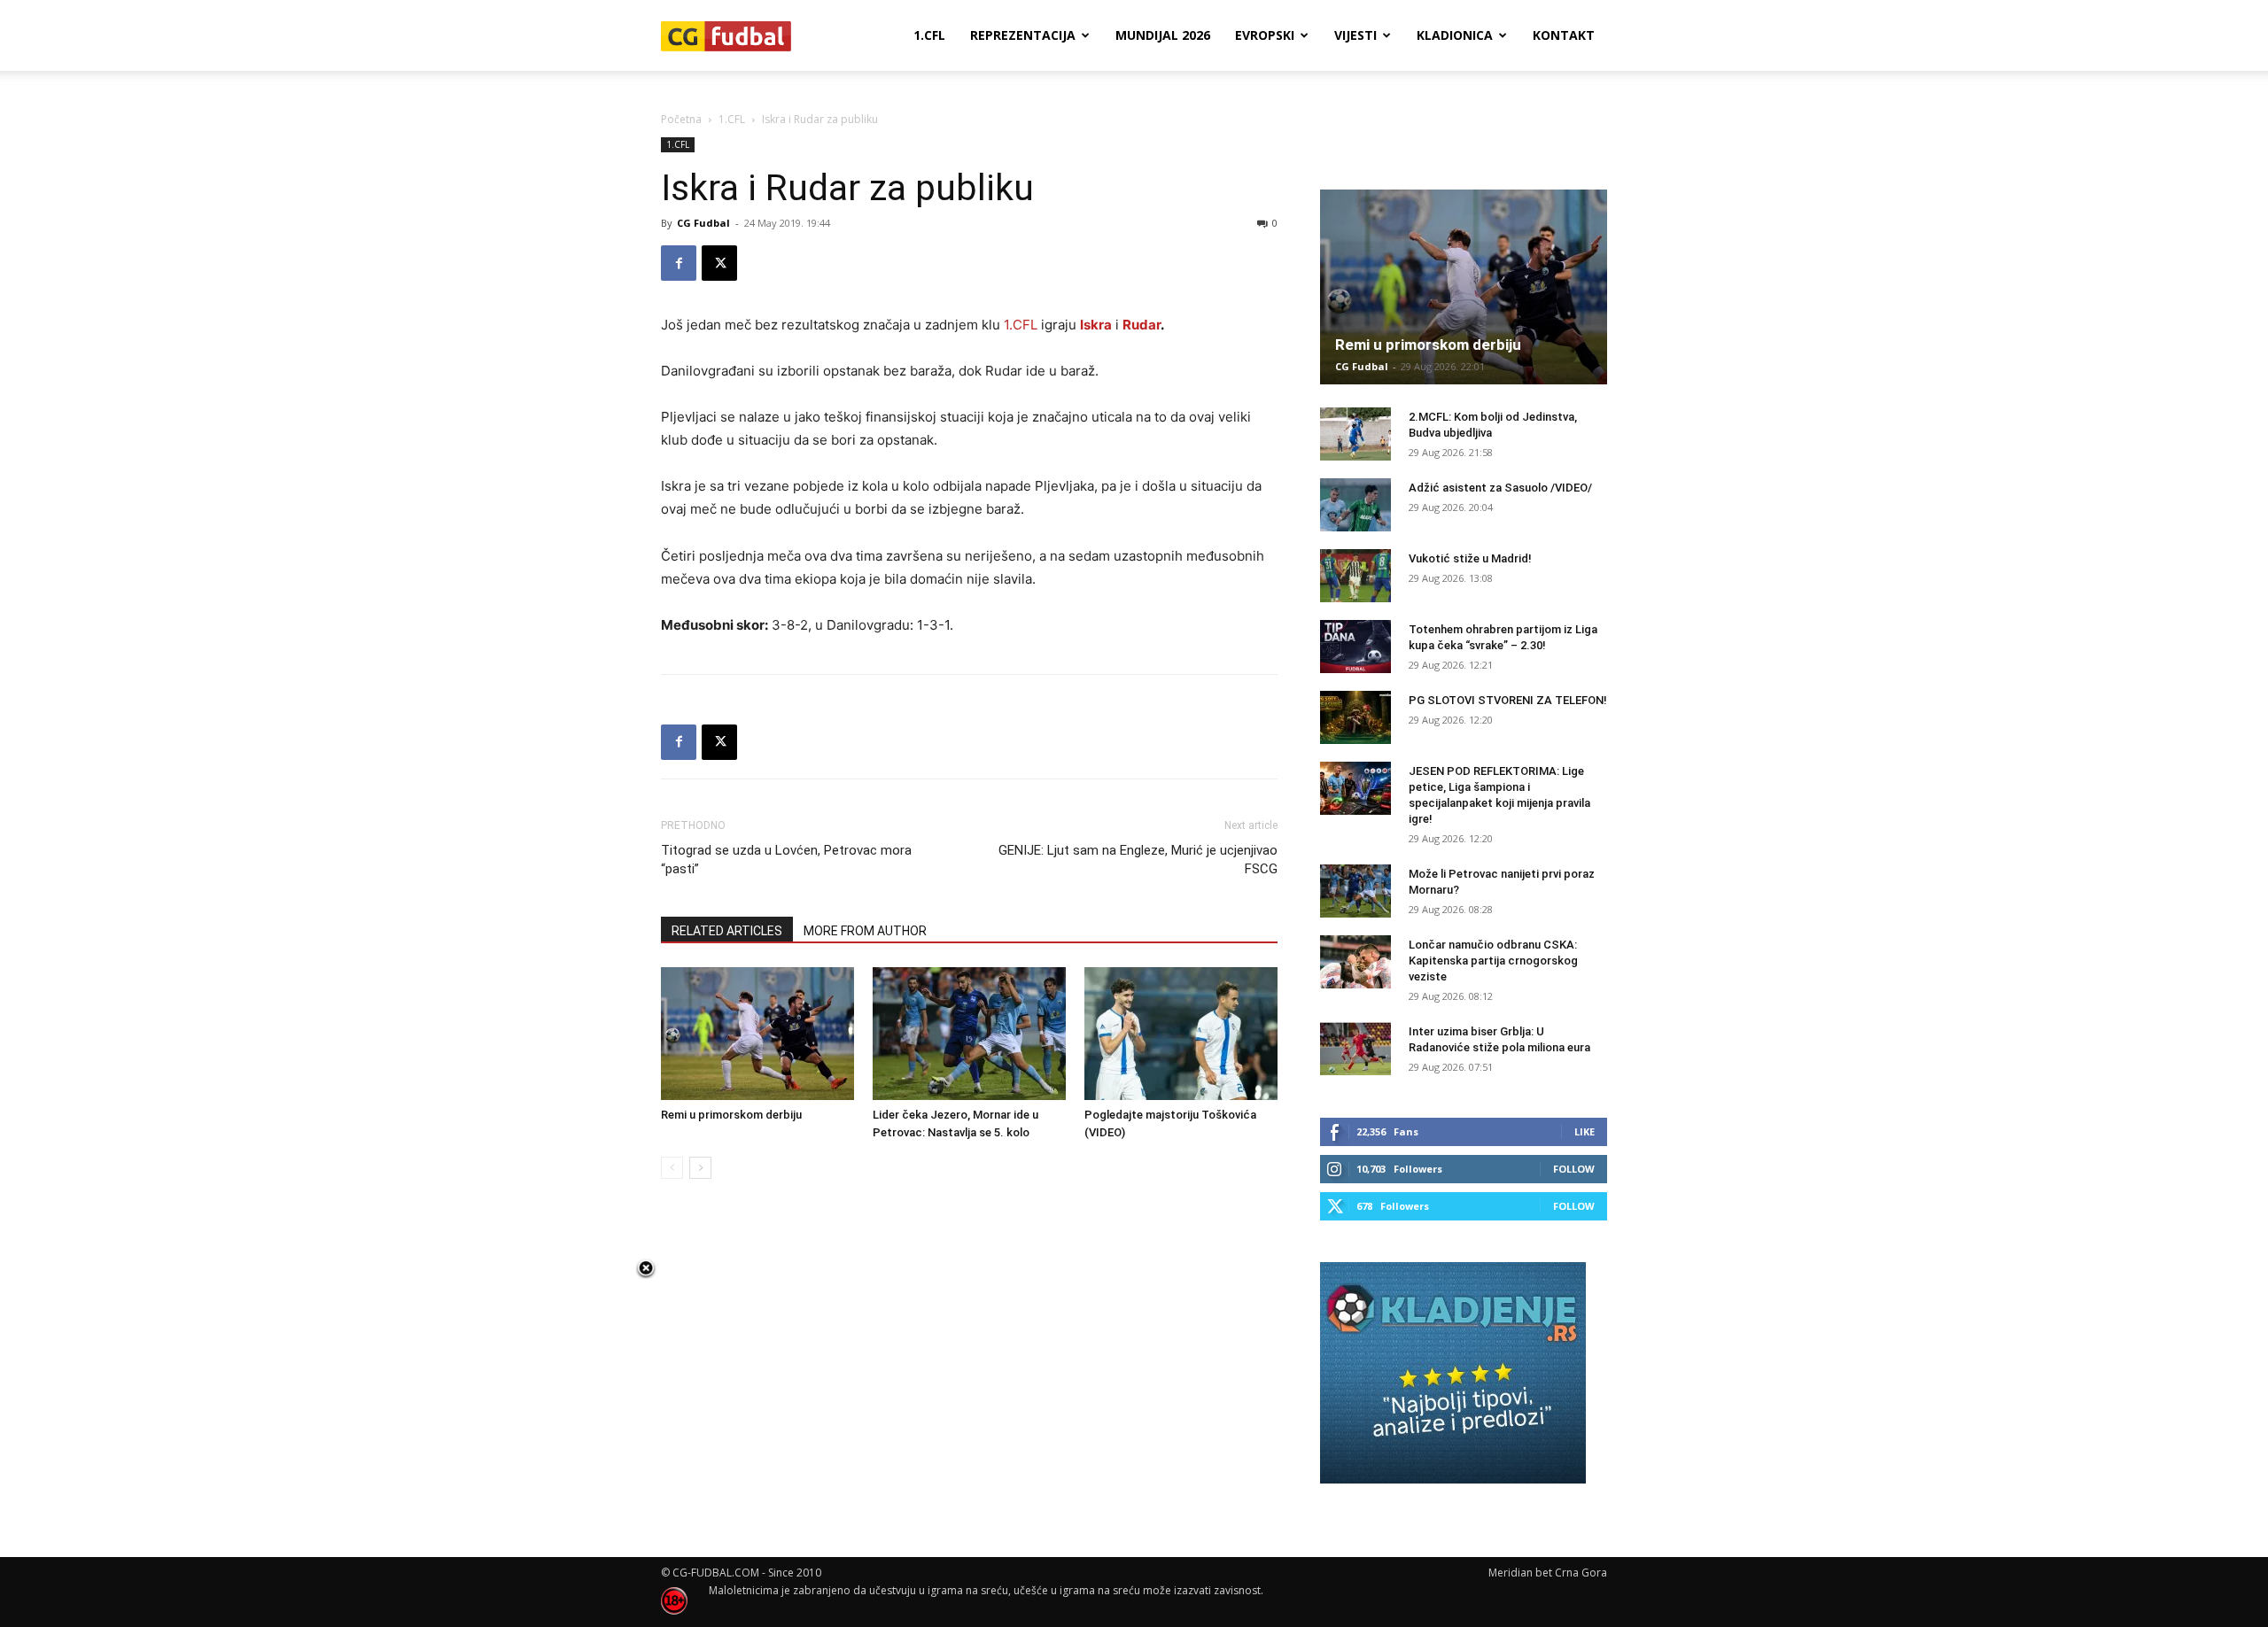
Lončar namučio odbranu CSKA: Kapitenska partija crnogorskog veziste (1493, 961)
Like (1584, 1131)
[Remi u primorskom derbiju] (757, 1034)
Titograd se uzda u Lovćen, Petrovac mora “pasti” (786, 860)
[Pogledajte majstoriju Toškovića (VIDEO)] (1181, 1034)
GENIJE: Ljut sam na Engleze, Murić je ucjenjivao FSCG (1138, 860)
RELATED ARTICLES (727, 931)
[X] (719, 263)
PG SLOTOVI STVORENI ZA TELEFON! (1508, 700)
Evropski (1265, 35)
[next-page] (700, 1168)
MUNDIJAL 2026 (1163, 35)
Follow (1574, 1169)
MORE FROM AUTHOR (865, 931)
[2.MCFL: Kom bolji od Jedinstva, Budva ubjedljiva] (1355, 434)
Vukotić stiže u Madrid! (1470, 558)
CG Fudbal (703, 223)
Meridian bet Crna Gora (1548, 1573)
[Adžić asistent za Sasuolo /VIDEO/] (1355, 505)
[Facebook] (679, 263)
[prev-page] (672, 1168)
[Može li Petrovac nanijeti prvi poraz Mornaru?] (1355, 891)
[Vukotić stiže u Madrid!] (1355, 576)
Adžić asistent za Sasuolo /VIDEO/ (1500, 488)
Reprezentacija (1023, 35)
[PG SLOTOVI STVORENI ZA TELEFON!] (1355, 717)
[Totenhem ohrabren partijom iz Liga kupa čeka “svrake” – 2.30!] (1355, 647)
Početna (681, 119)
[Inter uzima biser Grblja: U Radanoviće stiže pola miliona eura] (1355, 1049)
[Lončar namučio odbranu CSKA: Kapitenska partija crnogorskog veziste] (1355, 962)
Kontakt (1564, 35)
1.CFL (929, 35)
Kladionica (1455, 35)
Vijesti (1355, 35)
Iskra (1096, 325)
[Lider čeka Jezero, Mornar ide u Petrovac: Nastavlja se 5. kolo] (969, 1034)
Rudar (1142, 325)
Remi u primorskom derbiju (731, 1115)
